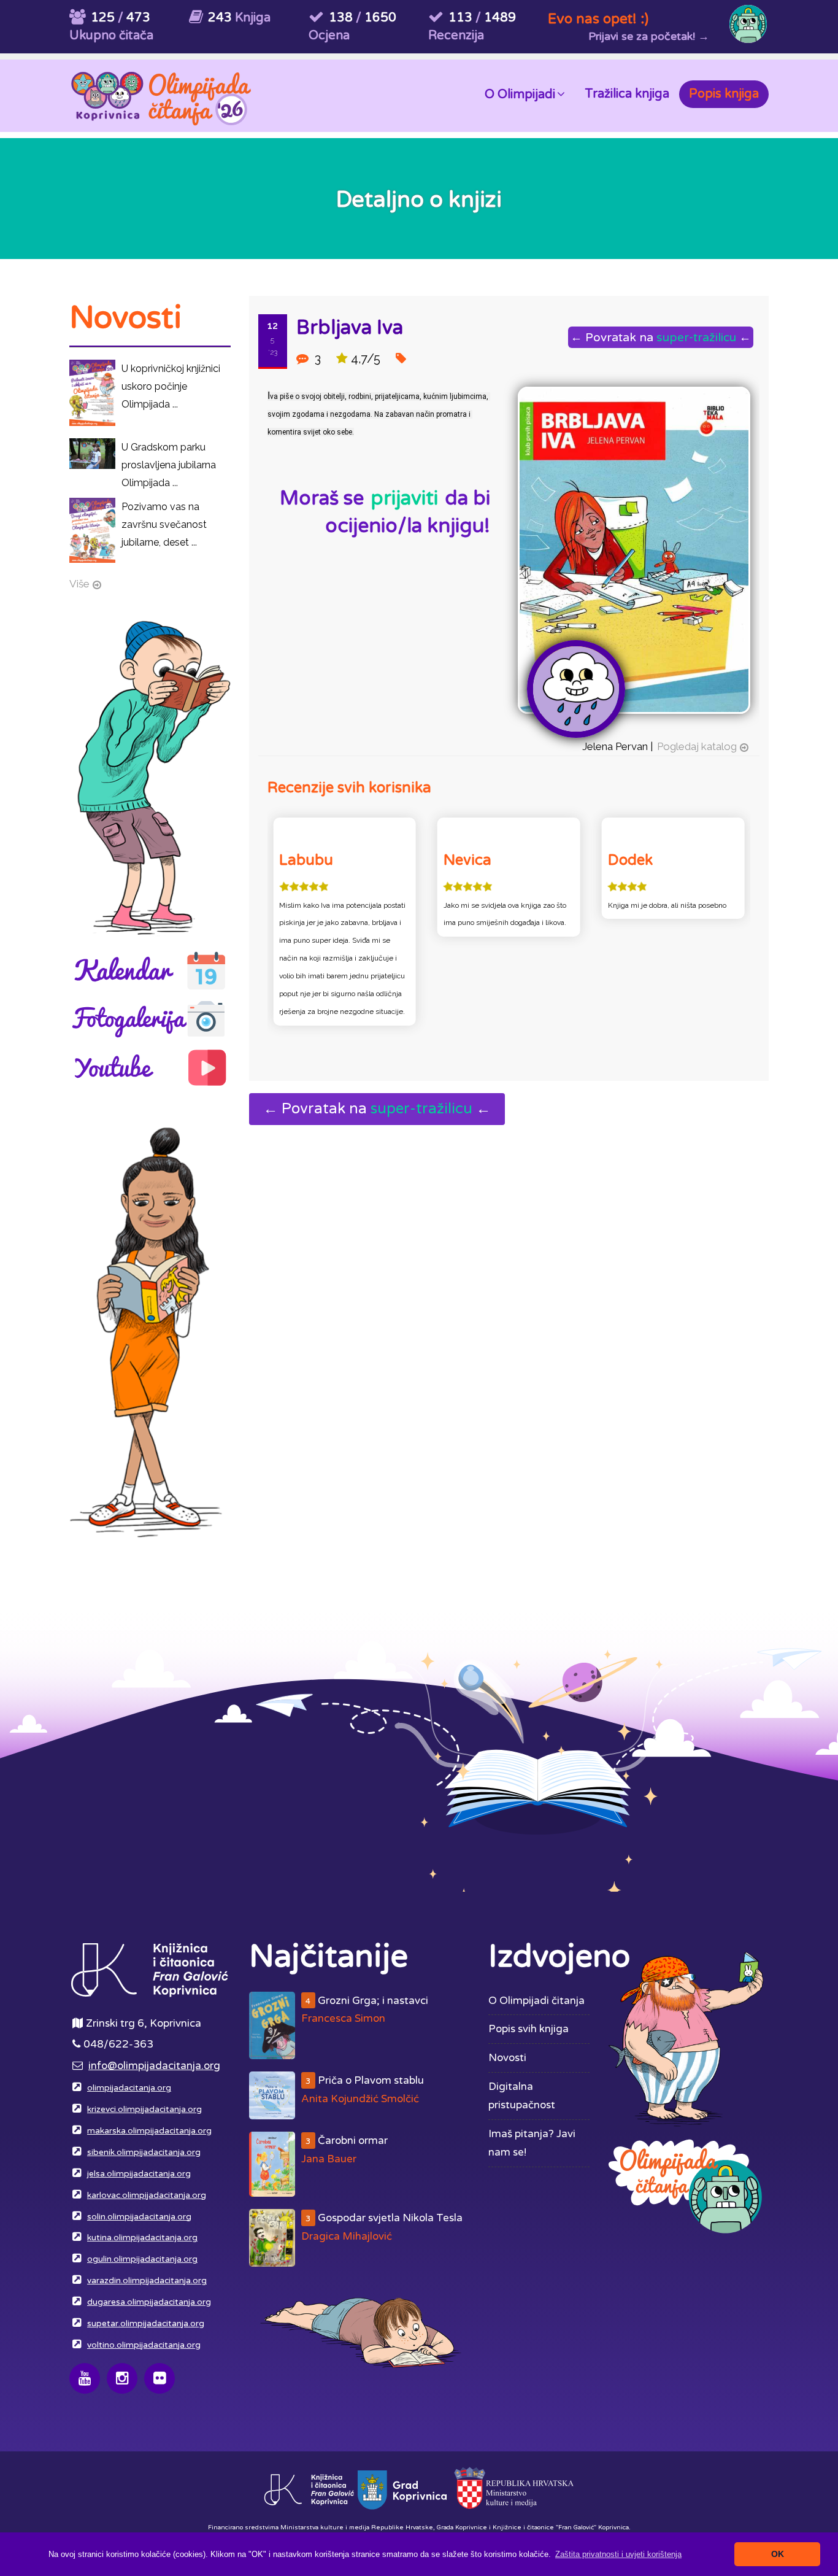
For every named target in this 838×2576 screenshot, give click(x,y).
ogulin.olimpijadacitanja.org (142, 2259)
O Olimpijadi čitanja (536, 2001)
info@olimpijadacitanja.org (154, 2066)
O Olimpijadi (520, 95)
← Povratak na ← (661, 337)
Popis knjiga (724, 94)
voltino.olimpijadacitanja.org (144, 2345)
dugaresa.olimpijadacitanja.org (149, 2302)
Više (79, 584)
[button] (618, 2554)
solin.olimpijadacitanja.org (139, 2217)
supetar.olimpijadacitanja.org (146, 2324)
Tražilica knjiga (627, 94)
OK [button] (778, 2554)
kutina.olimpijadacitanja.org (142, 2238)
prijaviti (404, 498)
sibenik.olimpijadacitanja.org (144, 2152)
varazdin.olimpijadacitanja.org (147, 2281)
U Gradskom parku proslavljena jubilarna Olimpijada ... (169, 465)
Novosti (507, 2058)
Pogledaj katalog (697, 746)
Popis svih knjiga (529, 2029)
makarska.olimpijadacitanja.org (149, 2131)
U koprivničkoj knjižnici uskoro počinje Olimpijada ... (171, 386)
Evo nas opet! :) (598, 19)
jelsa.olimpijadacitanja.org (139, 2174)
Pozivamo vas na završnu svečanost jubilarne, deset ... (164, 524)
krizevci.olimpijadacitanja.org (144, 2110)
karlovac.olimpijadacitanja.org (147, 2195)
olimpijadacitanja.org (129, 2088)
